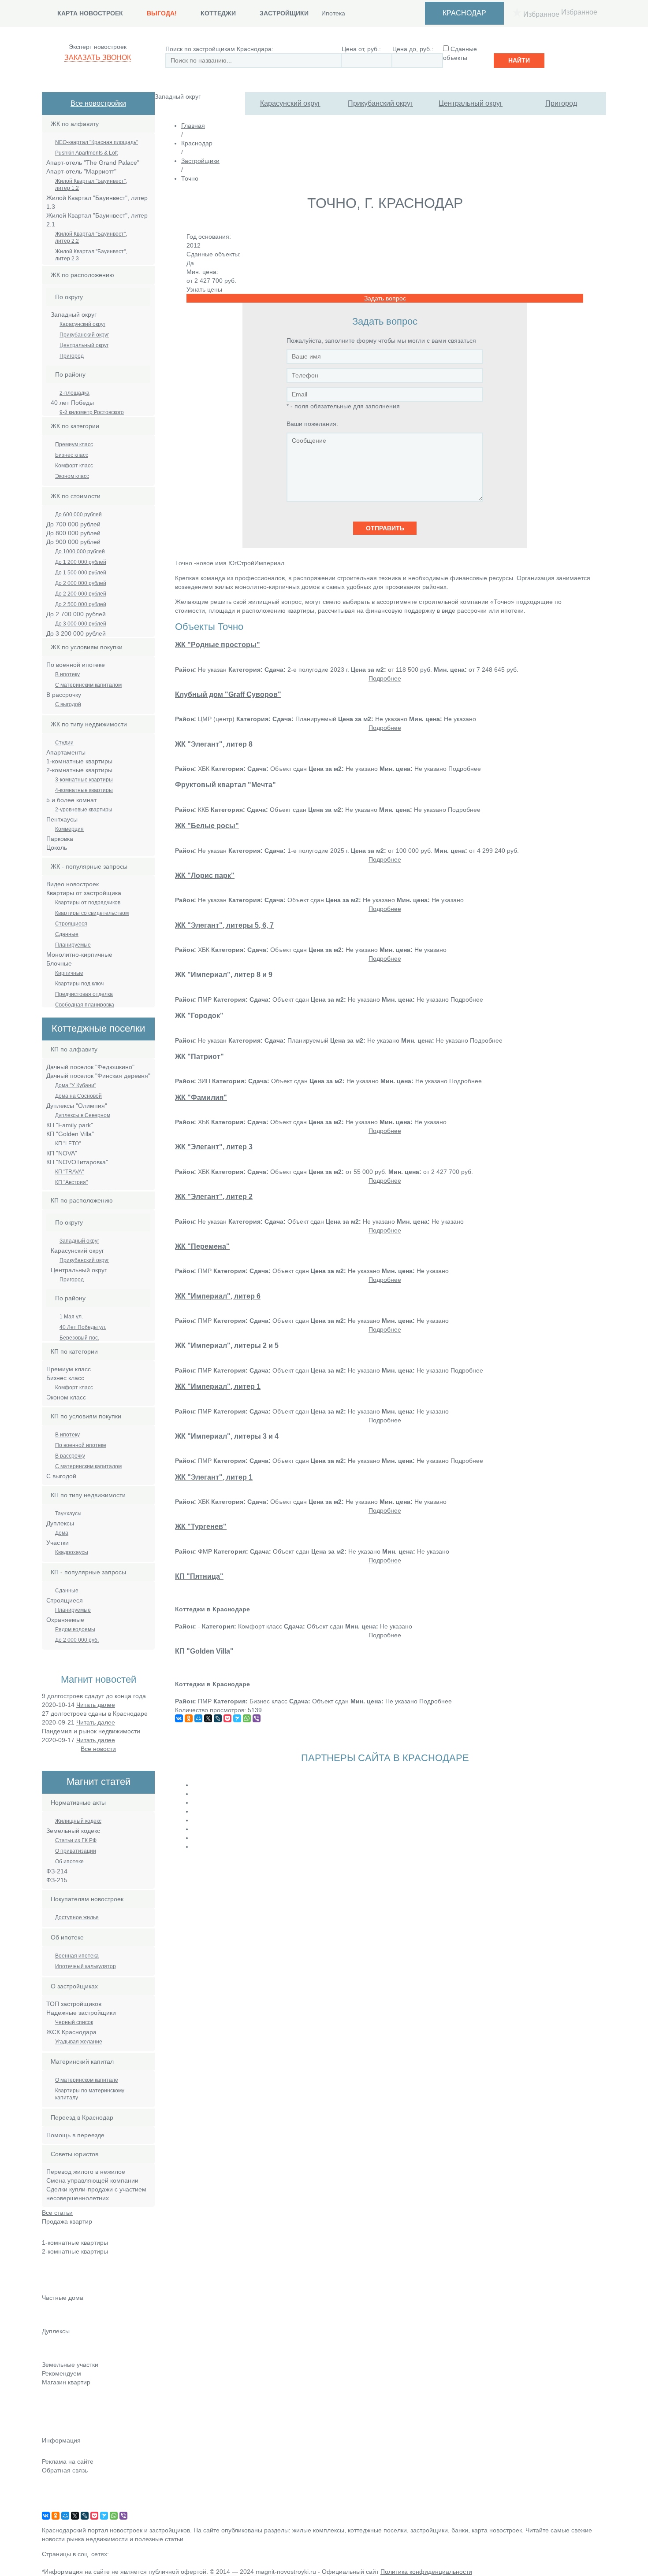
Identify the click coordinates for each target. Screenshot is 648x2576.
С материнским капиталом (88, 685)
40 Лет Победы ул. (83, 1327)
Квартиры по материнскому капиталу (90, 2094)
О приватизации (76, 1851)
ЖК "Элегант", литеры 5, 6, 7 (224, 925)
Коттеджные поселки (72, 2310)
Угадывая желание (79, 2042)
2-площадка (74, 393)
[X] (208, 1718)
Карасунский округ (290, 103)
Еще (48, 2288)
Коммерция (69, 829)
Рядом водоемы (75, 1629)
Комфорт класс (74, 466)
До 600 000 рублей (78, 514)
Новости (54, 2395)
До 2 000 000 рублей (81, 583)
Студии (64, 743)
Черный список (74, 2022)
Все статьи (57, 2213)
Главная (193, 126)
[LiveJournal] (218, 1718)
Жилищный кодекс (78, 1821)
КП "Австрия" (71, 1182)
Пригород (561, 103)
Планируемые (73, 945)
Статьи (52, 2407)
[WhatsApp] (247, 1718)
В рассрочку (70, 1456)
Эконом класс (72, 476)
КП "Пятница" (199, 1576)
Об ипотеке (69, 1862)
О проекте (57, 2507)
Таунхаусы (68, 1514)
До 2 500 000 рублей (81, 604)
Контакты (55, 2483)
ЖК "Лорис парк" (205, 875)
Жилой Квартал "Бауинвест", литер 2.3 (91, 255)
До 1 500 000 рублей (81, 573)
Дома (62, 1533)
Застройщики (284, 13)
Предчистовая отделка (84, 994)
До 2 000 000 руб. (77, 1640)
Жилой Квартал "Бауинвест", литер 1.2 (91, 185)
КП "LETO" (68, 1144)
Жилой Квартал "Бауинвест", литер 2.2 (91, 237)
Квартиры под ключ (79, 984)
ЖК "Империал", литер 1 (218, 1386)
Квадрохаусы (72, 1552)
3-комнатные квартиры (84, 780)
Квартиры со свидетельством (92, 913)
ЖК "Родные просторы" (218, 644)
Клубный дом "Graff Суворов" (228, 694)
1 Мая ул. (71, 1317)
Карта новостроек (90, 13)
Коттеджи (218, 13)
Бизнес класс (72, 455)
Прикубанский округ (380, 103)
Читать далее (96, 1705)
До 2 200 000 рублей (81, 594)
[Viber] (257, 1718)
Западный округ (79, 1241)
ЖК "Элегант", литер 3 (214, 1147)
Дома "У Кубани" (76, 1085)
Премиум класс (74, 444)
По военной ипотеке (81, 1445)
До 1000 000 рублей (80, 551)
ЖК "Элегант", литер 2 (214, 1196)
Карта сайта (59, 2495)
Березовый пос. (79, 1338)
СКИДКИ (54, 2432)
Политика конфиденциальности (426, 2572)
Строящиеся (71, 924)
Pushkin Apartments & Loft (86, 153)
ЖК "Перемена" (202, 1246)
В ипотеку (67, 674)
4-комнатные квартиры (84, 790)
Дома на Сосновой (78, 1096)
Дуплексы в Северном (83, 1115)
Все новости (98, 1749)
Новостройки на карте (74, 2419)
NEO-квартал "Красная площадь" (97, 142)
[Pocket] (227, 1718)
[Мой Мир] (198, 1718)
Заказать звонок (98, 57)
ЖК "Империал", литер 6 (218, 1296)
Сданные (67, 934)
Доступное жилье (77, 1917)
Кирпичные (69, 973)
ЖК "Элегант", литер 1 (214, 1477)
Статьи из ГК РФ (76, 1840)
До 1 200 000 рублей (81, 562)
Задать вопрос (385, 298)
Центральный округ (471, 103)
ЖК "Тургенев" (201, 1526)
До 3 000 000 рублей (81, 624)
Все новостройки (98, 103)
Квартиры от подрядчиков (88, 903)
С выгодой (68, 704)
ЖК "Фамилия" (201, 1097)
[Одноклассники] (189, 1718)
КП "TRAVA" (69, 1172)
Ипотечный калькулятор (86, 1966)
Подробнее (385, 678)
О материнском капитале (87, 2080)
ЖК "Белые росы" (207, 825)
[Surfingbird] (237, 1718)
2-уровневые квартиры (84, 810)
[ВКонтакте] (179, 1718)
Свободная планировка (85, 1005)
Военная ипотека (77, 1956)
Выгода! (162, 13)
